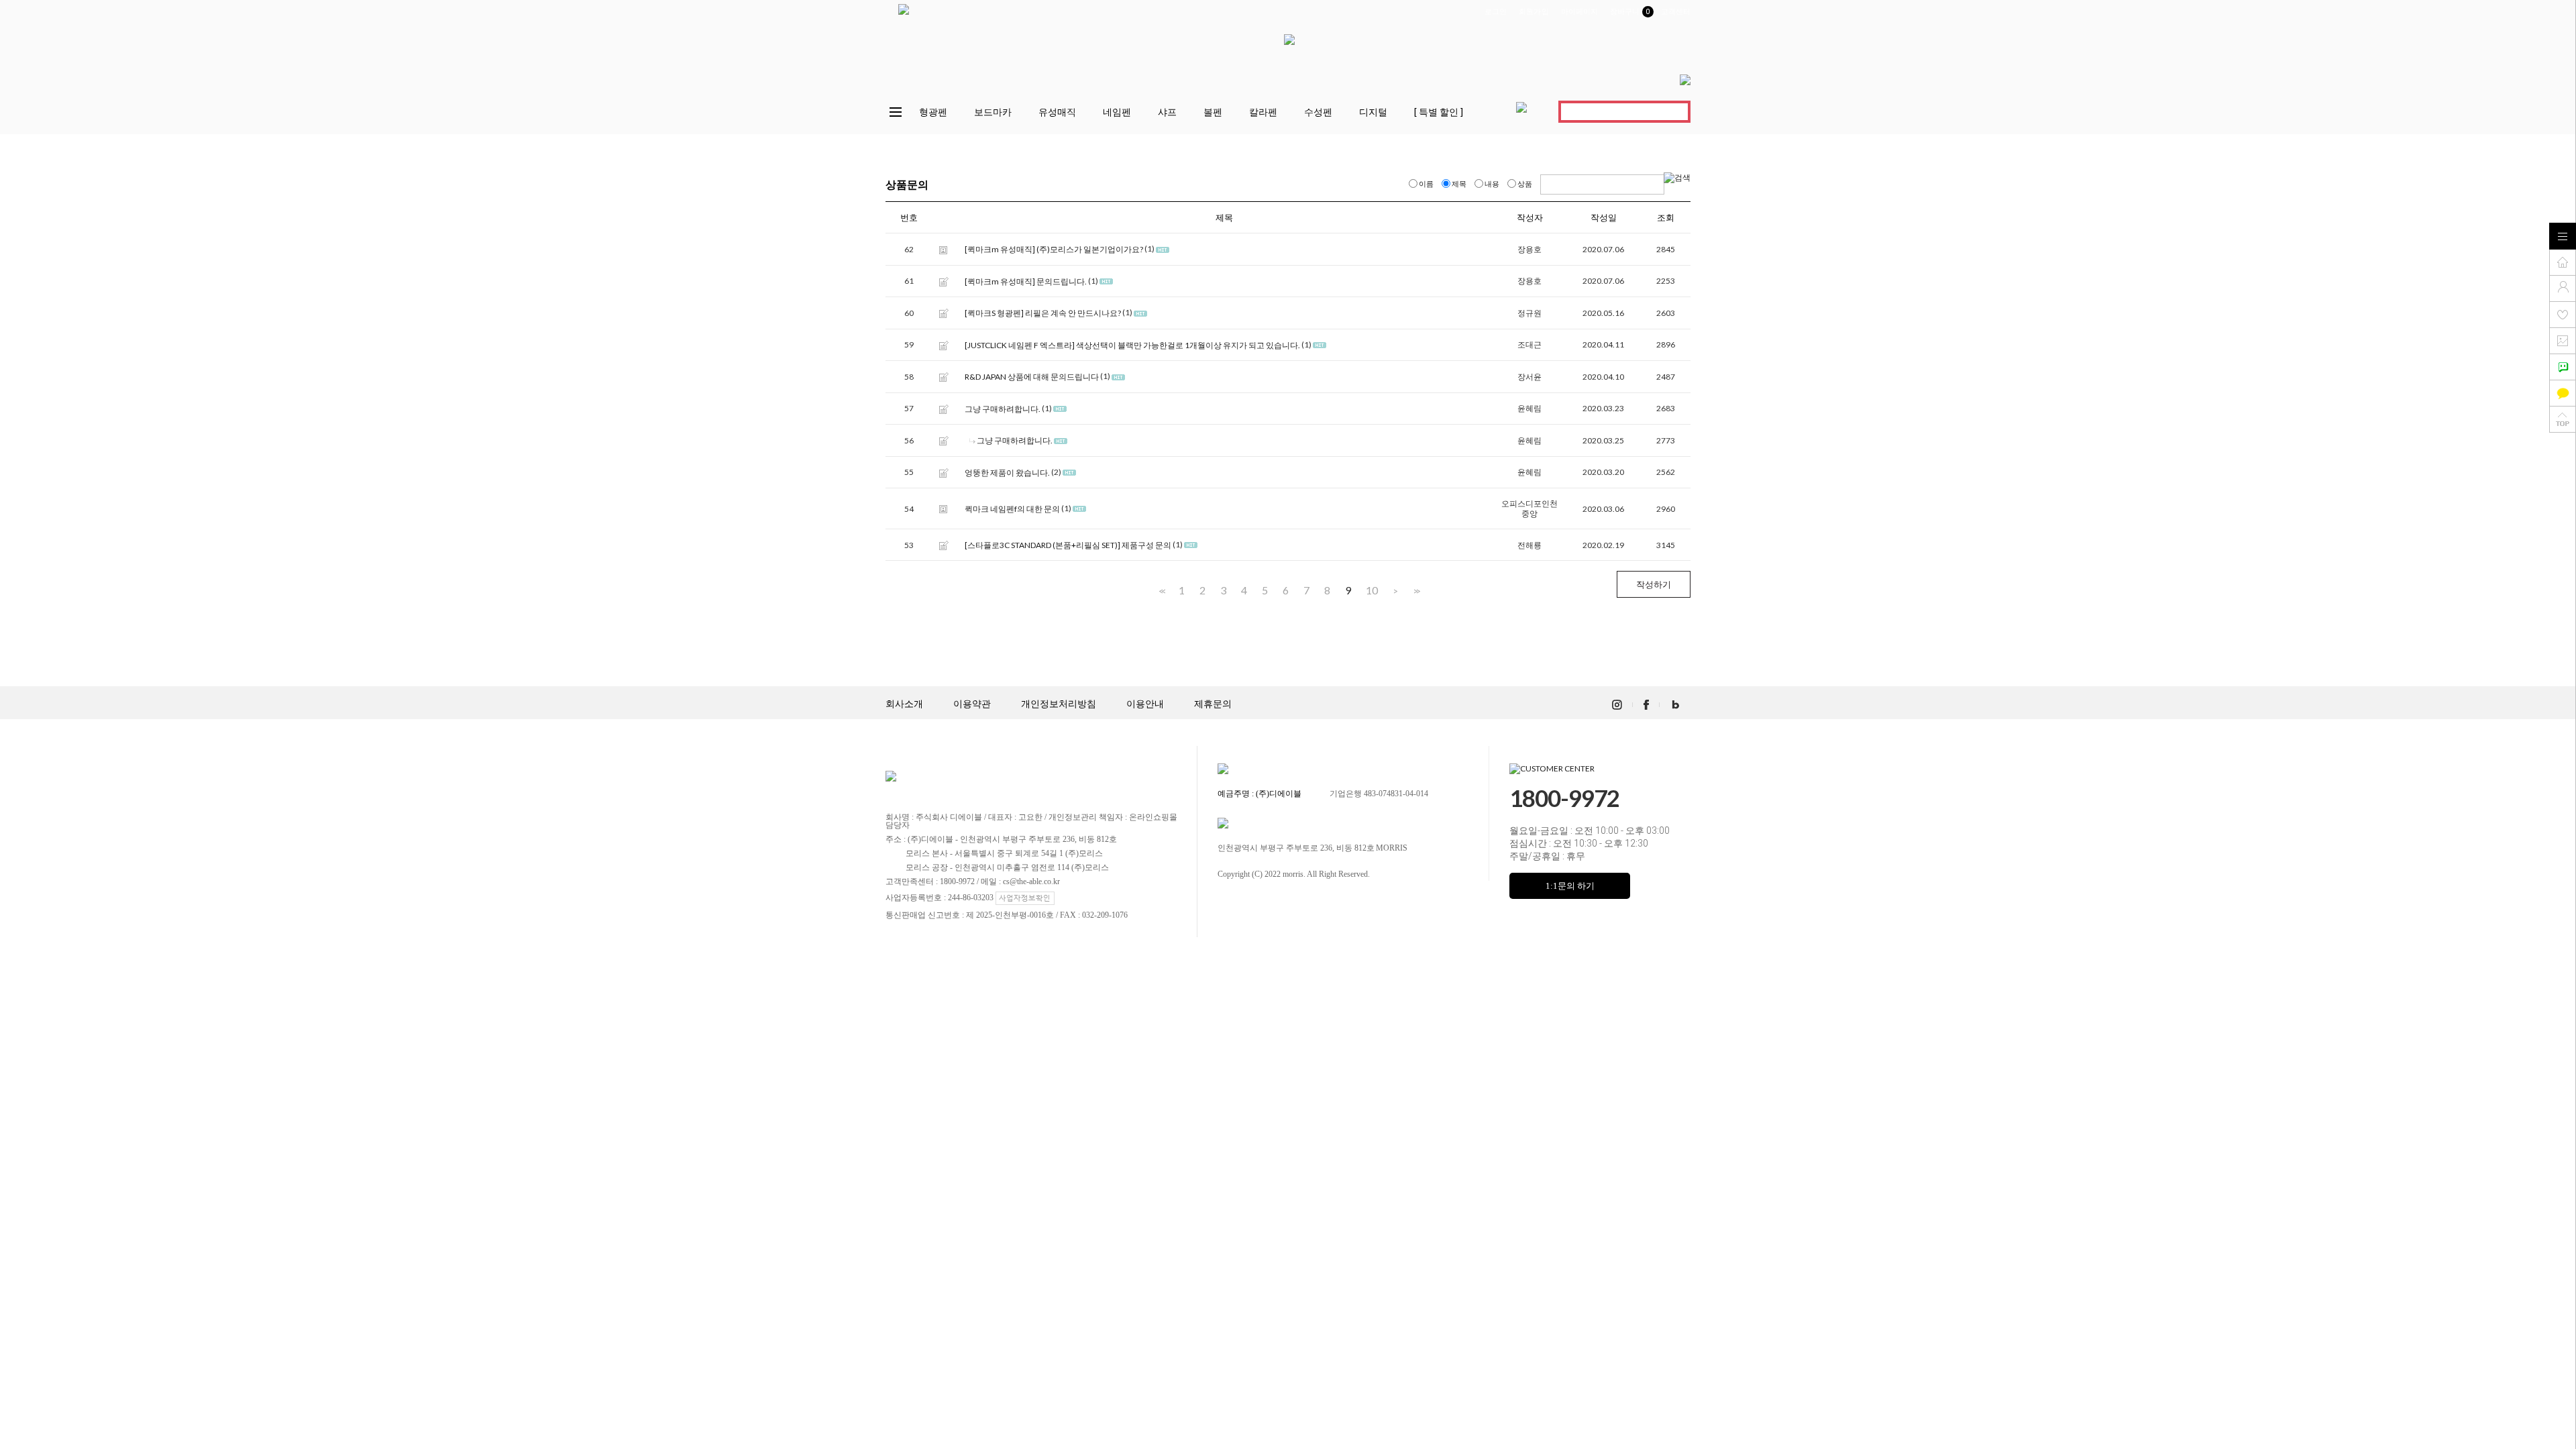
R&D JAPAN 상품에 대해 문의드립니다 (1032, 377)
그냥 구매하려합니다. (1003, 409)
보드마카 (993, 112)
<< (1161, 591)
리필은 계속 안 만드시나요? (1073, 314)
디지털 (1373, 112)
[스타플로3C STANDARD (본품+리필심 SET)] (1042, 545)
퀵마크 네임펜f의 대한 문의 (1012, 509)
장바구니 (1629, 12)
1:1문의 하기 (1570, 886)
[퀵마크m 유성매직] (1000, 250)
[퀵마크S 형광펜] (994, 314)
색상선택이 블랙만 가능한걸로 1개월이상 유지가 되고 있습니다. (1188, 345)
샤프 (1167, 112)
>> (1415, 591)
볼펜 (1213, 112)
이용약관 (972, 704)
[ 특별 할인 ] (1439, 112)
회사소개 (904, 704)
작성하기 (1654, 584)
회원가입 (1534, 12)
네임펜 (1117, 112)
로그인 (1496, 12)
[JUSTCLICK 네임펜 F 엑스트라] (1020, 345)
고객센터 (1676, 12)
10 (1372, 590)
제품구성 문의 (1146, 545)
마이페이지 (1580, 12)
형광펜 (933, 112)
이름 (1426, 183)
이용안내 (1145, 704)
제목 (1459, 183)
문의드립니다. (1062, 281)
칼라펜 (1263, 112)
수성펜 (1318, 112)
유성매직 (1057, 112)
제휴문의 (1213, 704)
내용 (1492, 183)
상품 (1525, 183)
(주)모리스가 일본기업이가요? (1090, 250)
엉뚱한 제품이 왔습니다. (1007, 473)
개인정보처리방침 (1059, 704)
